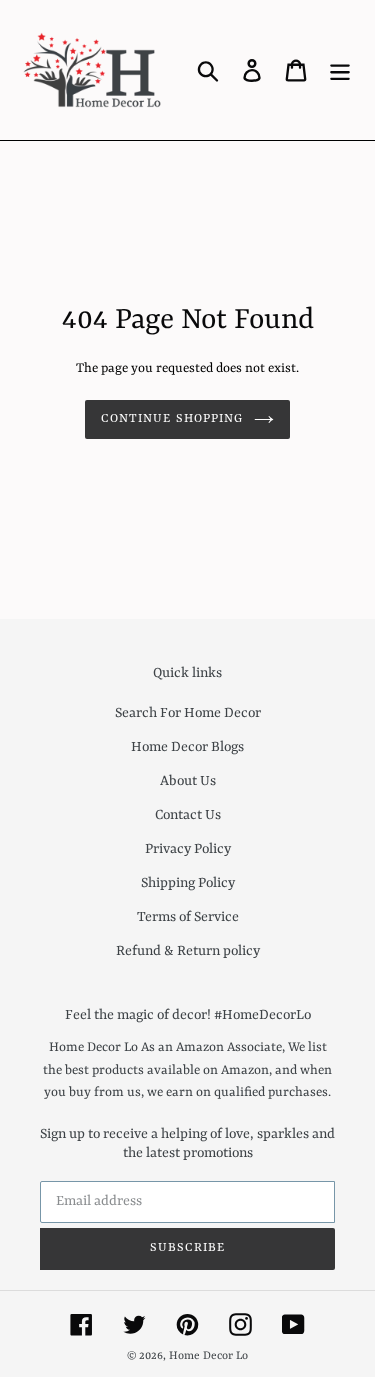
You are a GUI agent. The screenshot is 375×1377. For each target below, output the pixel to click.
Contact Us (188, 815)
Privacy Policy (188, 849)
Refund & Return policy (188, 951)
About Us (188, 781)
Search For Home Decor (188, 713)
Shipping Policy (188, 883)
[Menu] (340, 70)
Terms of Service (188, 917)
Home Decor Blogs (187, 747)
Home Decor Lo (208, 1356)
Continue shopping (172, 419)
